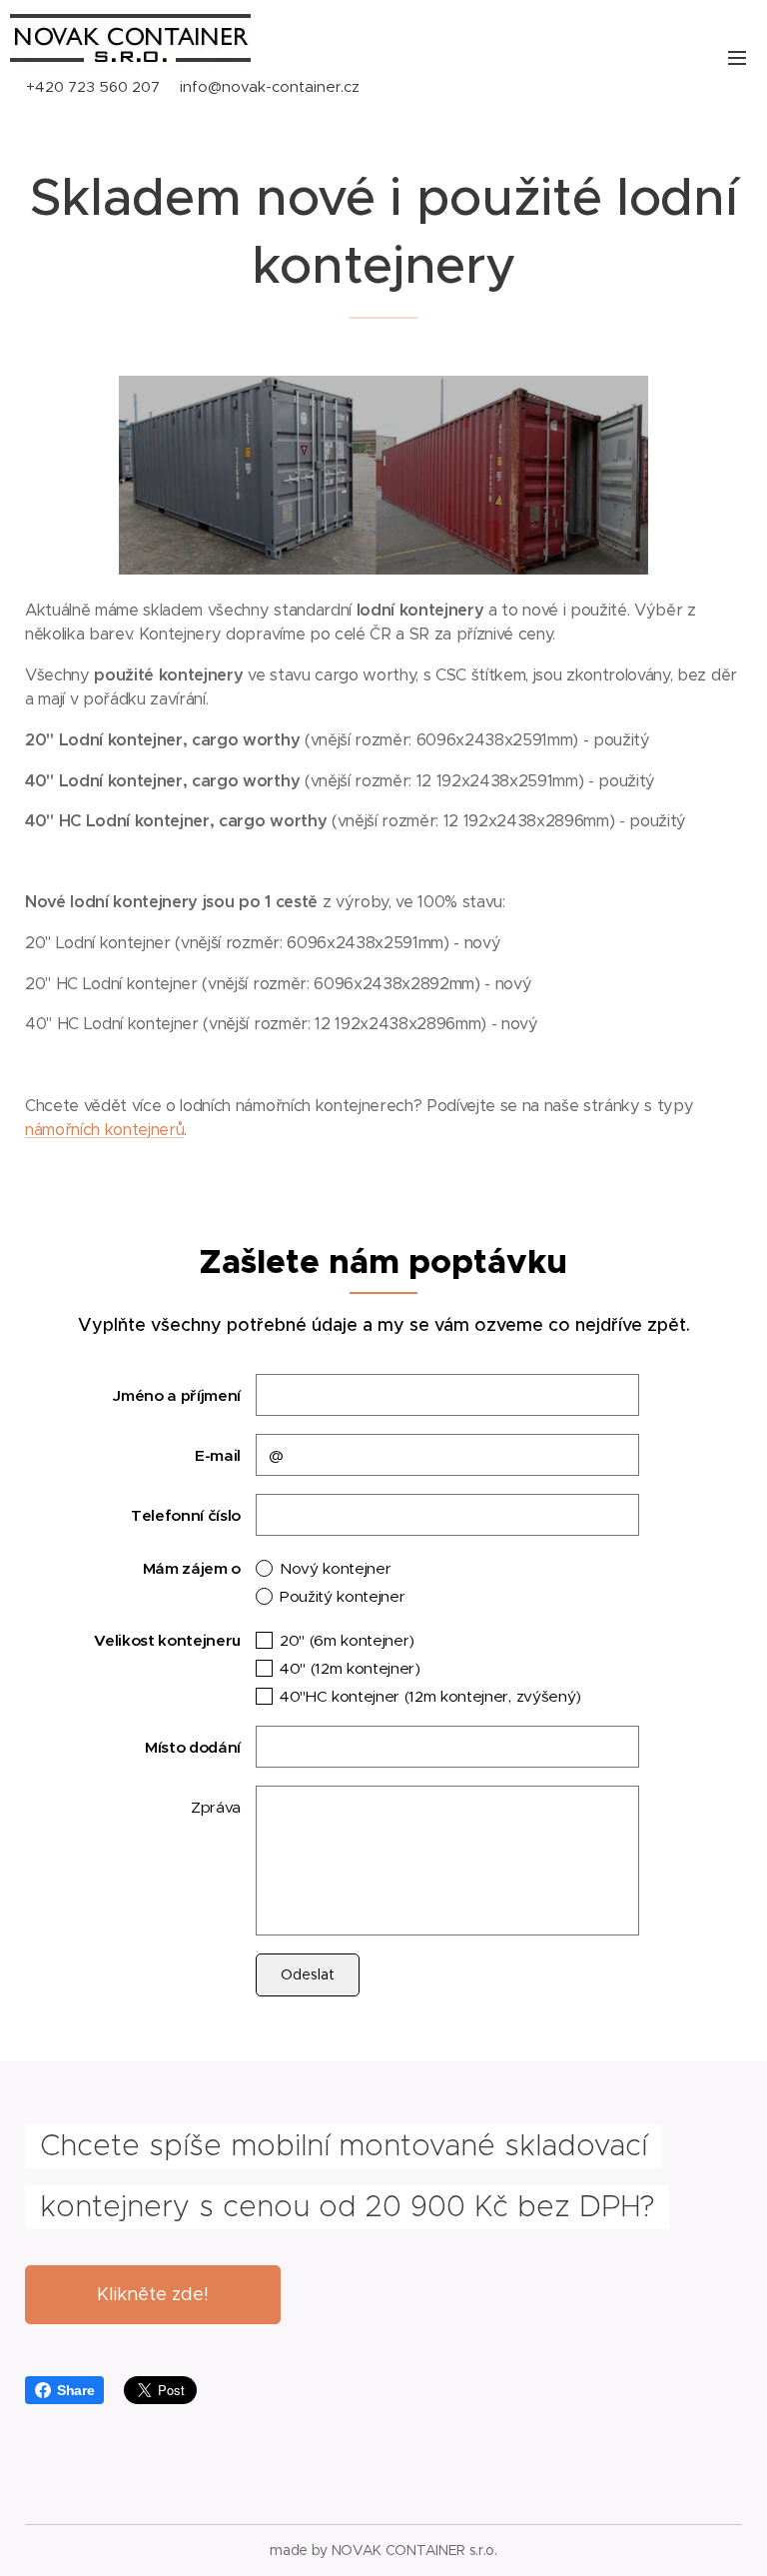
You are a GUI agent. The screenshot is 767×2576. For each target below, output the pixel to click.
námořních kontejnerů (104, 1130)
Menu (737, 57)
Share (75, 2390)
